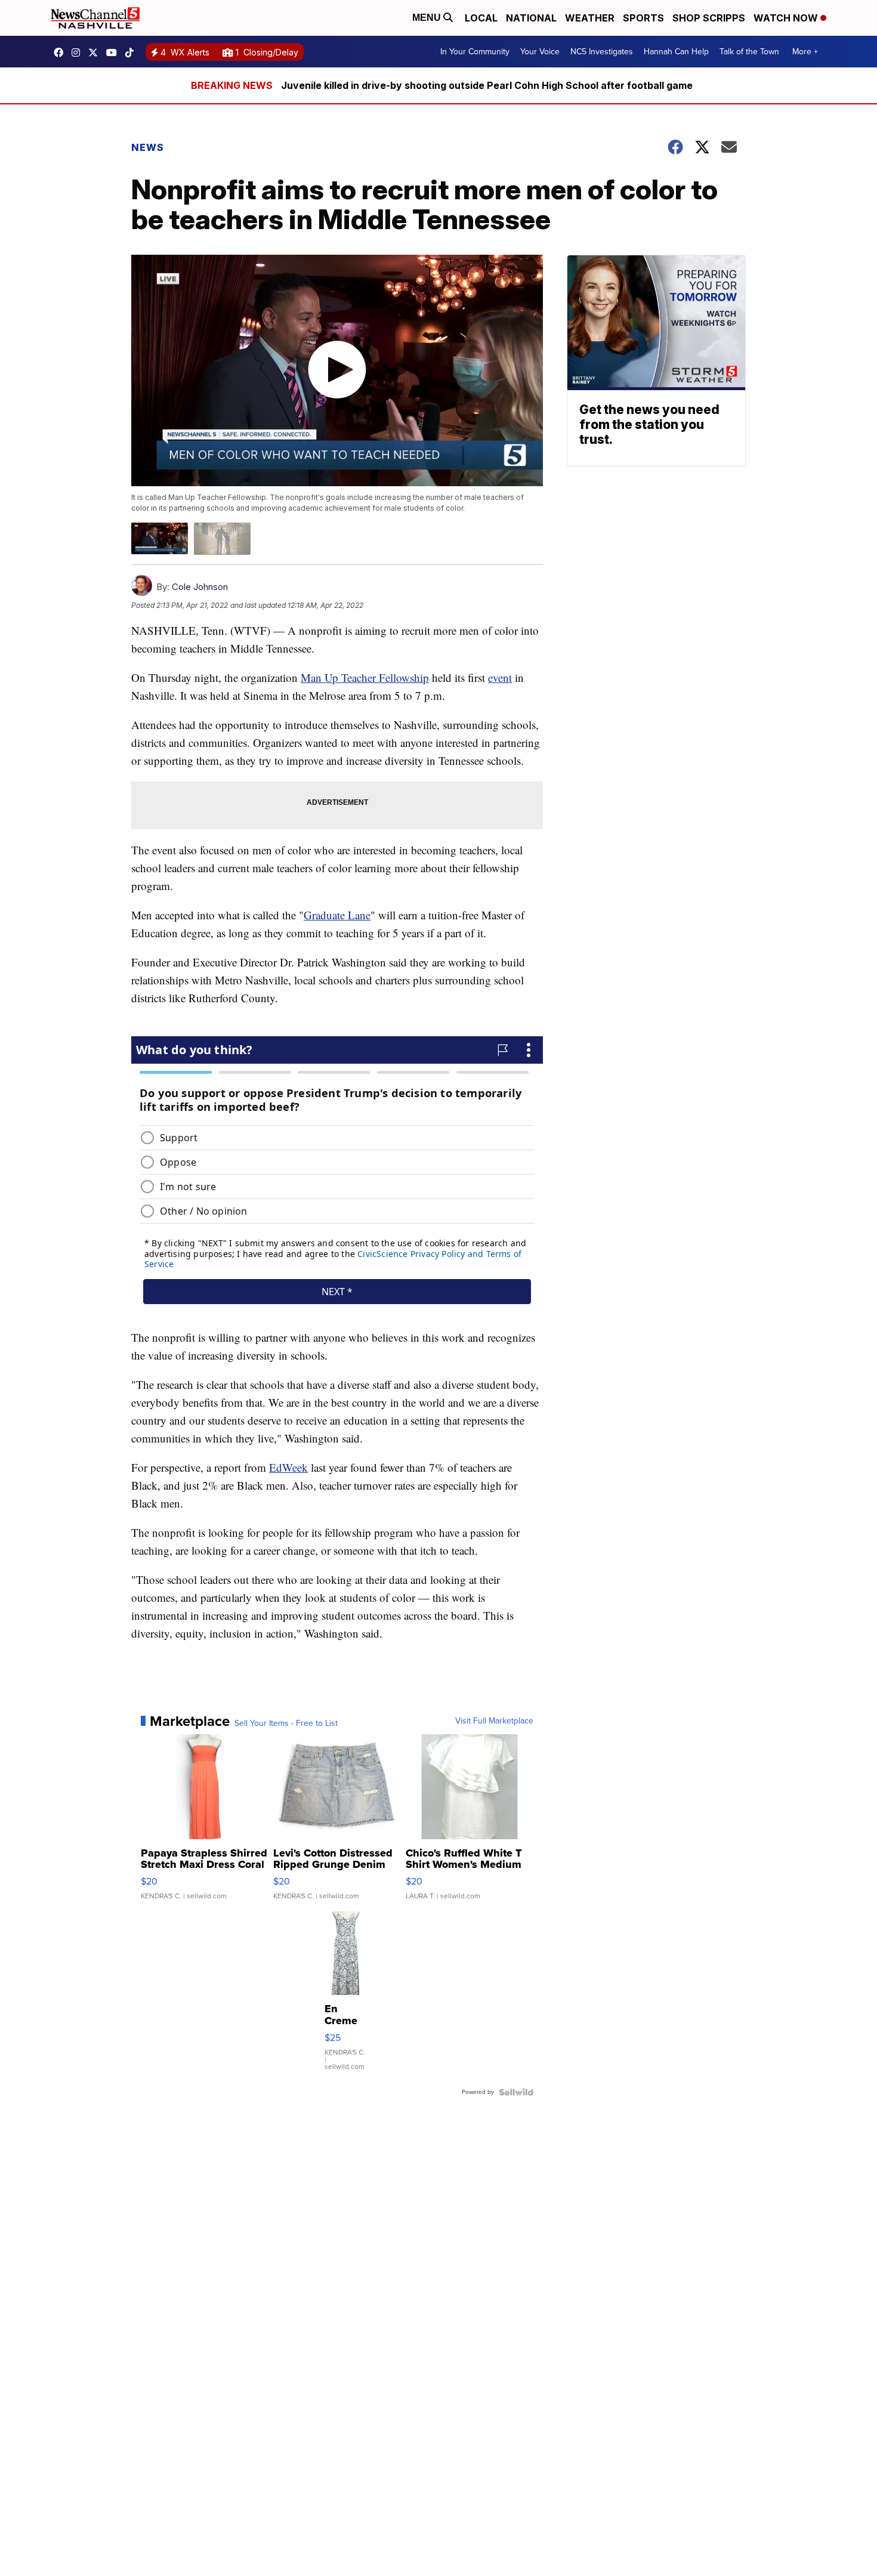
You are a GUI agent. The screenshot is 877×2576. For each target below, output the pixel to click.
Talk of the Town (749, 52)
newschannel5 (61, 52)
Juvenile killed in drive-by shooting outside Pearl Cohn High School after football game (487, 85)
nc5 (96, 52)
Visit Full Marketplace (494, 1721)
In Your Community (475, 52)
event (500, 677)
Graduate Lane (337, 915)
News (148, 147)
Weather (590, 18)
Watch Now (787, 18)
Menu (428, 18)
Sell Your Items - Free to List (286, 1723)
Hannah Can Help (676, 52)
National (531, 18)
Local (481, 18)
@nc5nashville (132, 52)
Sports (643, 18)
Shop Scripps (709, 18)
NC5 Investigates (602, 52)
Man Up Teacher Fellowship (365, 677)
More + (805, 52)
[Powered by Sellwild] (516, 2092)
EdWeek (288, 1467)
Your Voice (540, 52)
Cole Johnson (200, 587)
